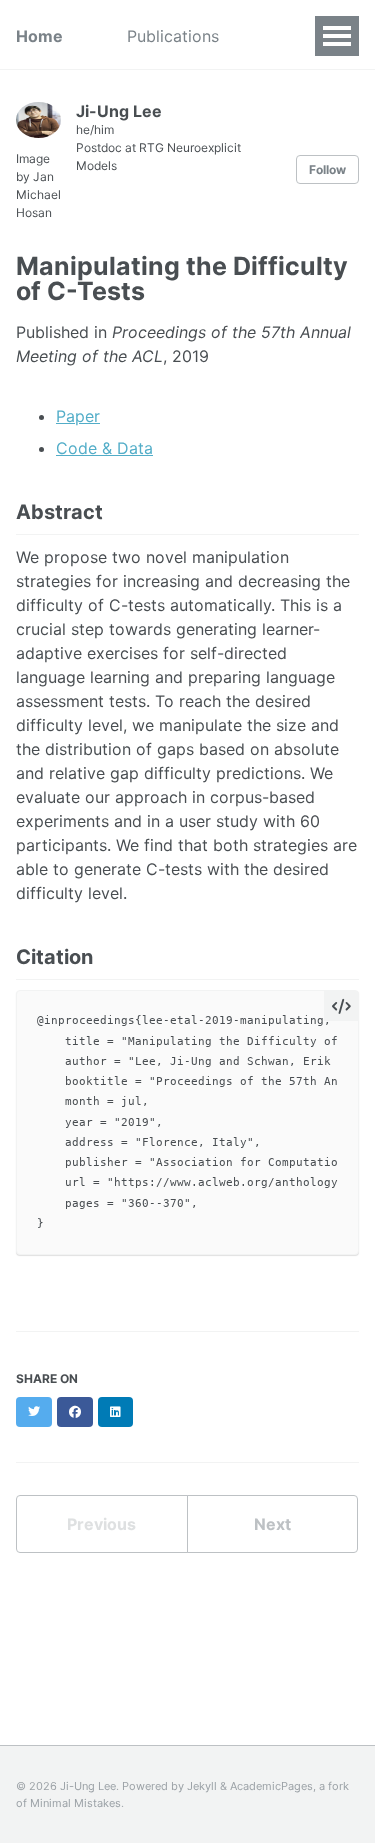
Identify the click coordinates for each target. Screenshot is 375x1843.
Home (39, 36)
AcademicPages (271, 1786)
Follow (327, 169)
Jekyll (202, 1786)
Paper (78, 416)
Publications (173, 36)
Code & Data (104, 448)
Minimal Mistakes (75, 1803)
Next (272, 1524)
